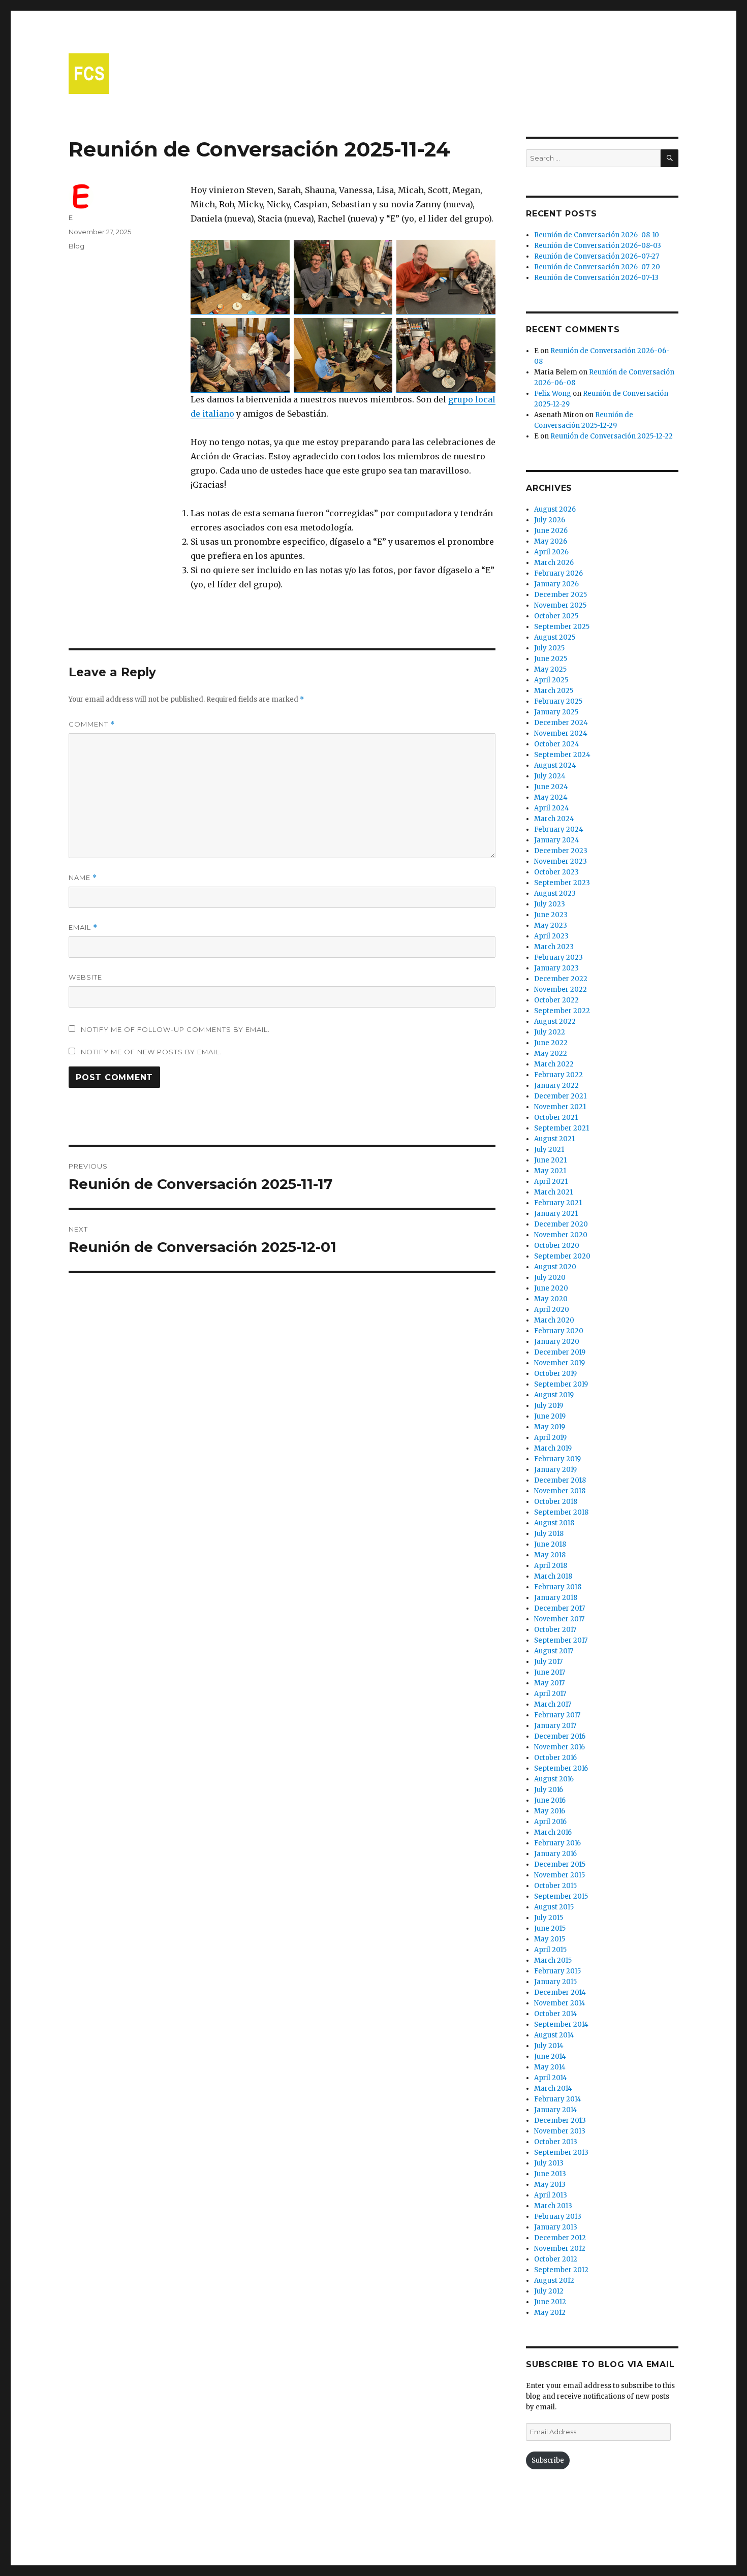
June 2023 (551, 915)
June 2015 (550, 1928)
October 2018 (556, 1502)
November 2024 (561, 733)
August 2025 (555, 637)
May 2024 (551, 797)
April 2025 (551, 680)
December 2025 (561, 595)
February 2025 (558, 701)
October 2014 (556, 2014)
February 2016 (557, 1843)
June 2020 (551, 1288)
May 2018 (550, 1555)
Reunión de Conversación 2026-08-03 (598, 246)
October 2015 (555, 1886)
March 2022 (554, 1064)
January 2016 (555, 1854)
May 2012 (550, 2313)
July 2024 (550, 776)
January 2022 (556, 1086)
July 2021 (549, 1150)
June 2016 (550, 1800)
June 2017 (550, 1672)
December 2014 (560, 1992)
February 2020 (559, 1331)
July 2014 (549, 2046)
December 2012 (560, 2238)
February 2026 (558, 573)
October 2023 (556, 872)
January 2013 (556, 2227)
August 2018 (554, 1523)
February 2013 (558, 2217)
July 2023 (550, 904)
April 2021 (551, 1182)
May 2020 (551, 1299)
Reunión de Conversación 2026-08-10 (597, 235)
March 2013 (553, 2206)
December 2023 (561, 851)
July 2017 (548, 1662)
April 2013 (551, 2195)
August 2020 (555, 1267)
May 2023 (551, 925)
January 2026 (556, 584)
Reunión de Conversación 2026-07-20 (597, 267)
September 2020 (562, 1256)
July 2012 (549, 2291)
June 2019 (550, 1416)
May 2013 (550, 2185)
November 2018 (560, 1491)
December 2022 (561, 979)
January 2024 (557, 840)
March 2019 (553, 1448)
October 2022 (556, 1000)
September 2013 (561, 2153)
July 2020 (550, 1278)
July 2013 (549, 2163)
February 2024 (559, 829)
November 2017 (559, 1619)
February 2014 (558, 2099)
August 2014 (554, 2035)
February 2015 (557, 1971)
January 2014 (556, 2110)
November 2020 (561, 1235)
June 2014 (550, 2056)
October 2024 (557, 744)
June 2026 (551, 531)
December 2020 (561, 1224)
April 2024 (552, 808)
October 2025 (556, 616)
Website (85, 977)
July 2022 (550, 1032)
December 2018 (560, 1480)
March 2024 (554, 819)
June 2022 (551, 1043)
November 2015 (559, 1875)
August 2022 (555, 1022)
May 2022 (551, 1054)
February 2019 (557, 1459)
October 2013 (556, 2142)
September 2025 (562, 627)
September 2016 (561, 1768)
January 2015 (555, 1982)
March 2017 (553, 1704)
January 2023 (556, 968)
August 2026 (555, 509)
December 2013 (560, 2121)
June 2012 (550, 2302)
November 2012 (560, 2249)
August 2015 (554, 1907)
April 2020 (552, 1310)
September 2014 (561, 2024)
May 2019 (550, 1427)
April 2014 (551, 2078)
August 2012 (554, 2281)
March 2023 (554, 947)
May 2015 (550, 1939)
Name (83, 878)
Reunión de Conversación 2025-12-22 (612, 436)
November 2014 (560, 2003)
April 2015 (550, 1950)
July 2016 (549, 1790)
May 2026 (551, 541)
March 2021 (553, 1192)
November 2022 (561, 989)
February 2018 (558, 1587)
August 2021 (554, 1139)
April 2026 (551, 552)
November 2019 (559, 1363)
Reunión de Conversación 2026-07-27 (597, 256)
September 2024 (562, 755)
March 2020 (554, 1320)
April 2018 (551, 1566)
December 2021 (560, 1096)
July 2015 (549, 1918)
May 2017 (549, 1683)
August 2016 (554, 1779)
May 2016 (550, 1811)
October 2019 (555, 1374)
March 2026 (554, 563)
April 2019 (550, 1438)
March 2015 (553, 1960)
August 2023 (555, 893)
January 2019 (555, 1470)
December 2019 (560, 1352)
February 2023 (558, 957)
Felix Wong (553, 394)
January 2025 (556, 712)
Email (83, 928)
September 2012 (561, 2270)
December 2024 (561, 723)
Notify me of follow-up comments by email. (175, 1029)
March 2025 (554, 691)
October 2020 (557, 1246)
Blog (76, 246)
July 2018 (549, 1534)
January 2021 (556, 1214)
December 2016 (560, 1736)
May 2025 (550, 669)
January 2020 (557, 1342)
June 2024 (551, 787)
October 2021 (556, 1118)
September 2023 (562, 883)
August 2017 (554, 1651)
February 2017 (557, 1715)
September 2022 (562, 1011)
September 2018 (561, 1512)
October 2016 (555, 1758)
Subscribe (548, 2460)
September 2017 (561, 1640)
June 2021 (550, 1160)
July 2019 (549, 1406)
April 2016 (550, 1822)
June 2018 (550, 1544)
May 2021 (550, 1171)
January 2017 (555, 1726)
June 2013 (550, 2174)
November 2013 (560, 2131)
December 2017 (559, 1608)
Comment (92, 724)
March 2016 (553, 1832)
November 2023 (561, 861)
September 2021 (562, 1128)
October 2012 (556, 2259)
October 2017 (555, 1630)
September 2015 (561, 1896)
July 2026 (550, 520)
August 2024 (555, 765)
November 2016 (559, 1747)
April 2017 (550, 1694)
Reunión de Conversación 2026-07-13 (596, 278)
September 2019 (561, 1384)
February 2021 (558, 1203)
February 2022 (558, 1075)
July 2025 (549, 648)
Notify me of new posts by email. (151, 1052)
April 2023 (551, 936)
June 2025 (551, 659)
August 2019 (554, 1395)
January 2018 (556, 1598)
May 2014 (550, 2067)
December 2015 (560, 1864)
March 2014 (553, 2088)
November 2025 (560, 605)
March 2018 (553, 1576)
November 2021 (560, 1107)
